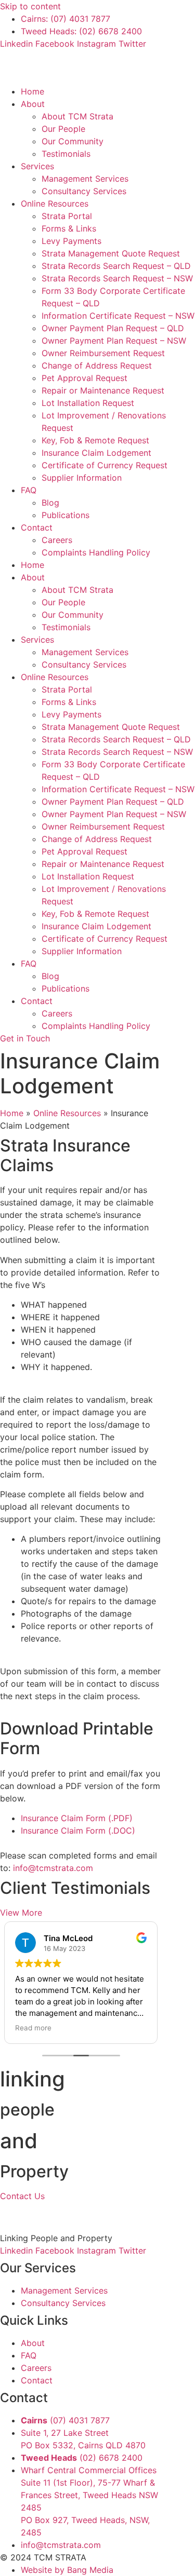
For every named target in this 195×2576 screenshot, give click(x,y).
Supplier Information (82, 478)
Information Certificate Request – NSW (118, 316)
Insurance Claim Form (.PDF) (77, 1818)
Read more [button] (105, 2028)
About (33, 104)
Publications (66, 515)
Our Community (73, 141)
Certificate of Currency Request (105, 465)
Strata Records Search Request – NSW (117, 278)
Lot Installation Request (88, 403)
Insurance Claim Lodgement (96, 453)
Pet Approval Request (84, 378)
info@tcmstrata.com (53, 1868)
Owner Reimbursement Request (103, 353)
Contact (37, 527)
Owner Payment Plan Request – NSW (114, 341)
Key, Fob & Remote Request (95, 440)
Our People (63, 129)
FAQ (29, 490)
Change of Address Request (97, 365)
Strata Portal (67, 216)
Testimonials (66, 154)
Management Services (85, 179)
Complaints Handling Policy (96, 552)
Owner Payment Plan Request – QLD (113, 328)
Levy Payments (71, 241)
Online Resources (55, 204)
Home (32, 91)
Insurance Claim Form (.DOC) (78, 1831)
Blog (50, 503)
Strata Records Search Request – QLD (116, 266)
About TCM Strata (77, 116)
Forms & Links (69, 228)
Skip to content (30, 6)
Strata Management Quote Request (111, 253)
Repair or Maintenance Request (103, 390)
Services (37, 166)
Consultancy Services (84, 191)
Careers (57, 540)
